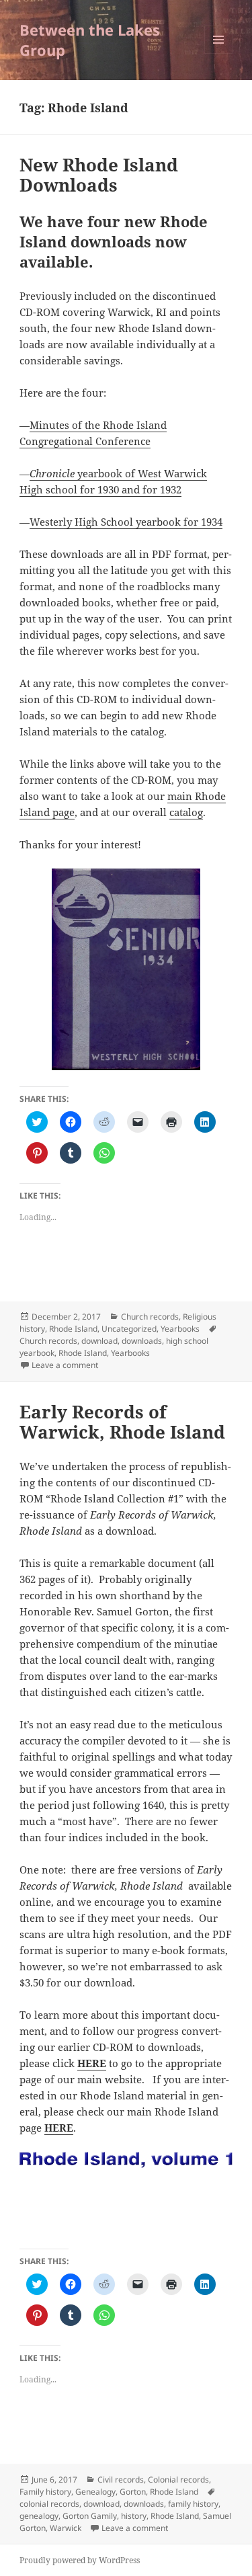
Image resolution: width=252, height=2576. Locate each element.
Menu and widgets (219, 53)
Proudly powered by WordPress (80, 2560)
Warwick (66, 2528)
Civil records (121, 2480)
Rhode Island (73, 1329)
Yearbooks (180, 1329)
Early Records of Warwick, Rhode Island (122, 1422)
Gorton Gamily (90, 2516)
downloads (142, 1341)
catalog (186, 812)
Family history (45, 2492)
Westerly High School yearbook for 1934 (126, 522)
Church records (150, 1317)
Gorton (133, 2492)
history (134, 2516)
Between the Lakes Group (90, 40)
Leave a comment (65, 1365)
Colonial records (178, 2480)
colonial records (49, 2504)
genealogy (39, 2516)
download (99, 1341)
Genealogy (95, 2492)
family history (193, 2504)
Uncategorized (129, 1329)
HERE (92, 2063)
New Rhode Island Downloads (99, 175)
